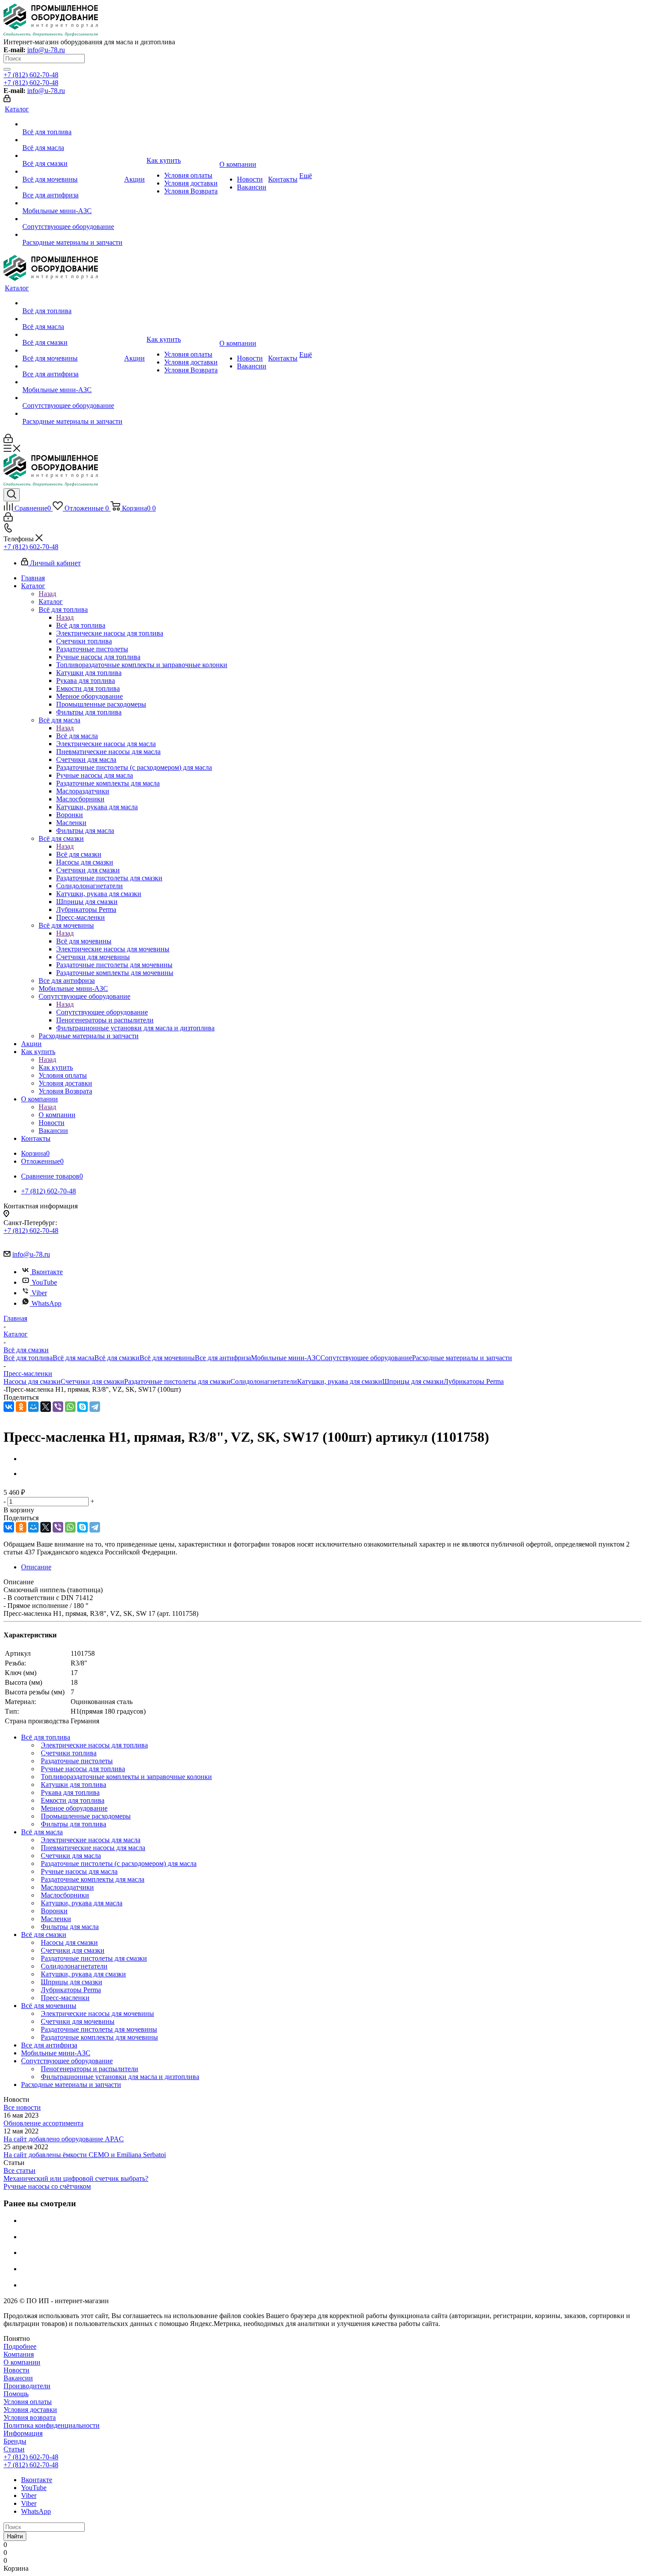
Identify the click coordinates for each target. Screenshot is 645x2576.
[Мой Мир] (33, 1407)
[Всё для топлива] (72, 124)
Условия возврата (30, 2417)
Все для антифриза (223, 1358)
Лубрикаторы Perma (474, 1381)
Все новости (22, 2107)
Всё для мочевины (84, 941)
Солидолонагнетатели (264, 1381)
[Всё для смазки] (72, 156)
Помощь (16, 2394)
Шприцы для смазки (413, 1381)
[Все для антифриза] (72, 187)
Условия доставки (30, 2410)
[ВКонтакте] (9, 1407)
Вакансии (18, 2378)
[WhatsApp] (70, 1407)
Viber (39, 1293)
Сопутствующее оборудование (102, 1012)
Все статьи (20, 2170)
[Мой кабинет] (7, 100)
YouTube (44, 1282)
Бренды (15, 2441)
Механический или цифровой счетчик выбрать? (76, 2178)
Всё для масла (77, 736)
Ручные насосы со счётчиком (47, 2186)
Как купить (56, 1067)
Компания (19, 2354)
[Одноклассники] (21, 1407)
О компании (57, 1115)
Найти (15, 2536)
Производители (27, 2386)
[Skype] (82, 1407)
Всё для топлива (81, 625)
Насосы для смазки (32, 1381)
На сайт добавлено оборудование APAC (64, 2139)
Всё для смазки (79, 854)
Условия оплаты (28, 2402)
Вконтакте (47, 1272)
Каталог (51, 602)
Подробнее (20, 2346)
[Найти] (7, 69)
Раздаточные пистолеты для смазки (177, 1381)
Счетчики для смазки (92, 1381)
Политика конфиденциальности (52, 2425)
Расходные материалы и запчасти (462, 1358)
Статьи (14, 2449)
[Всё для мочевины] (72, 171)
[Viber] (58, 1407)
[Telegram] (95, 1407)
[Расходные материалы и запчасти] (72, 235)
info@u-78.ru (46, 50)
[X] (46, 1407)
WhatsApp (47, 1303)
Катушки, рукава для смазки (340, 1381)
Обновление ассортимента (43, 2123)
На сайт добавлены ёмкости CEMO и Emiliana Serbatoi (85, 2155)
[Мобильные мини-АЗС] (72, 203)
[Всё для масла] (72, 140)
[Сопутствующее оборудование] (72, 219)
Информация (23, 2433)
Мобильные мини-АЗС (286, 1358)
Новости (16, 2370)
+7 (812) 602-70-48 (31, 75)
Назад (47, 594)
